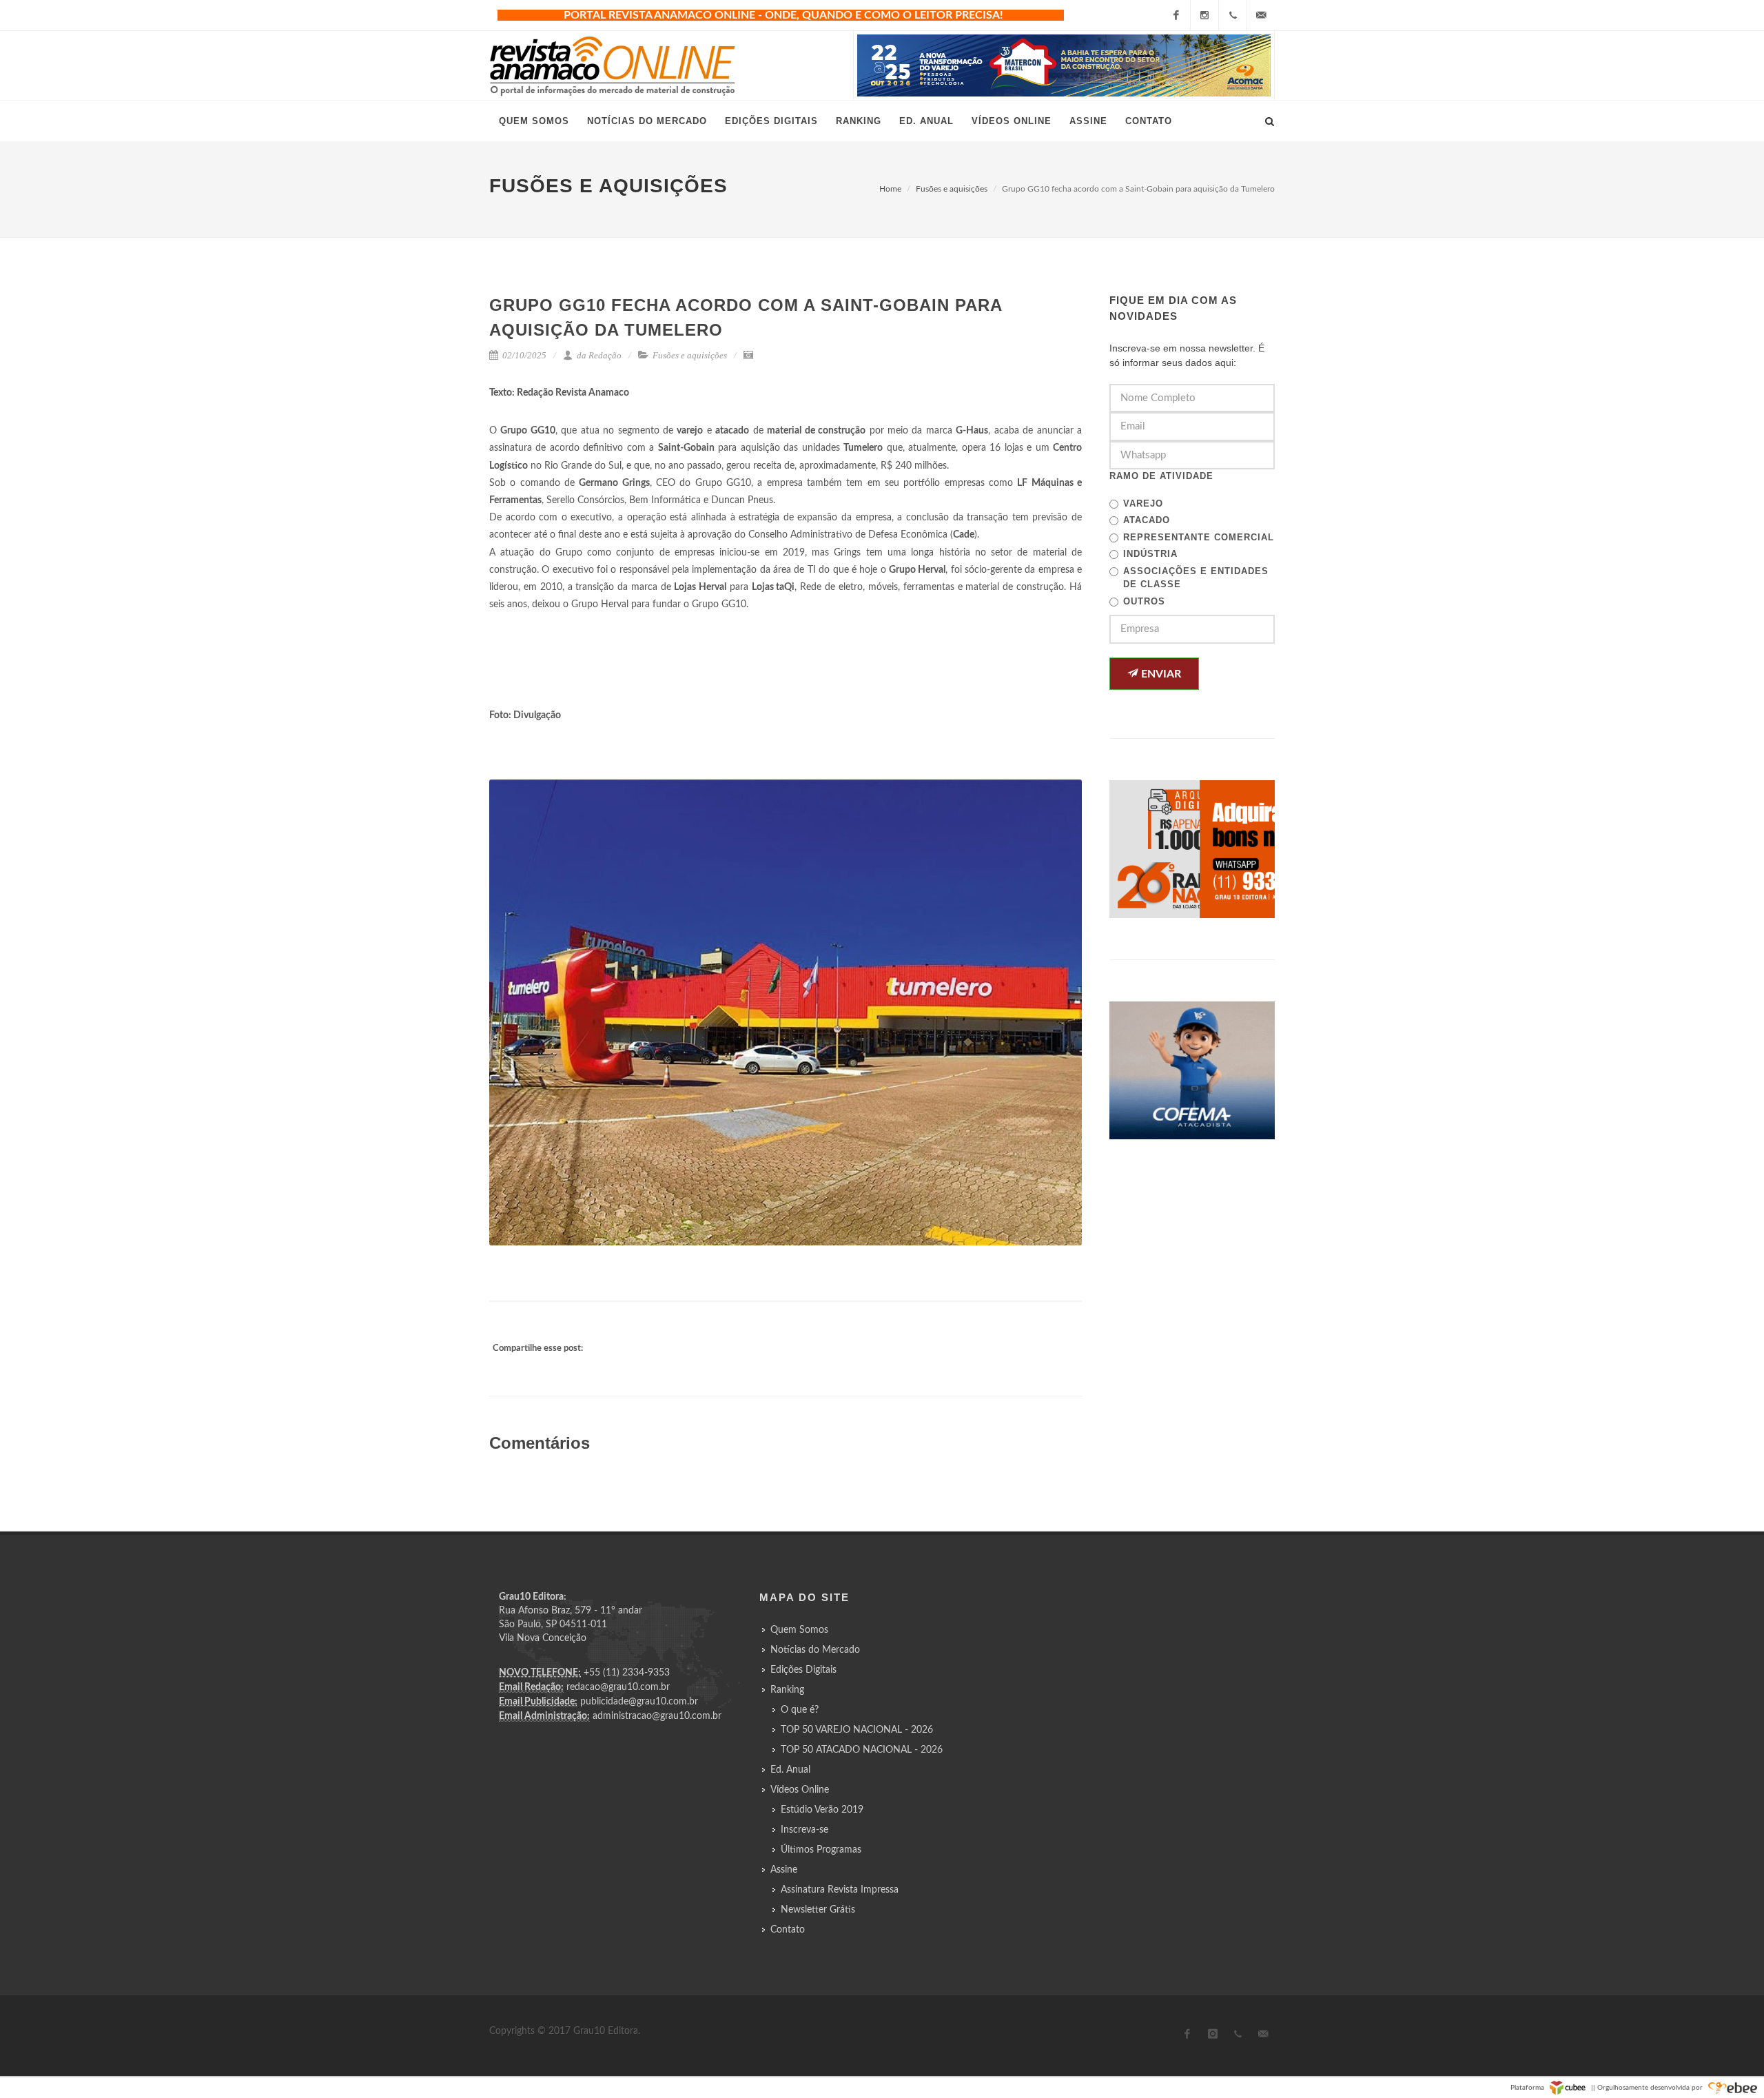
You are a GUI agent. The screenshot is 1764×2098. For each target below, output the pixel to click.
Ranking (787, 1690)
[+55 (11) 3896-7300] (1233, 15)
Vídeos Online (800, 1790)
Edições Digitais (803, 1670)
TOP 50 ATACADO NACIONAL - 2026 (862, 1750)
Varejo (1143, 503)
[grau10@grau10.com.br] (1261, 15)
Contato (788, 1930)
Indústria (1150, 554)
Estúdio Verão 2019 (822, 1810)
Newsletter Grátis (818, 1910)
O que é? (800, 1710)
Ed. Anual (790, 1770)
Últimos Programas (821, 1850)
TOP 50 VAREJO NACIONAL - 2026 (857, 1730)
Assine (784, 1870)
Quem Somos (799, 1630)
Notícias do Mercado (815, 1650)
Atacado (1147, 520)
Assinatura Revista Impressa (840, 1890)
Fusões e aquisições (952, 189)
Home (890, 189)
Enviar (1160, 674)
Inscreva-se (804, 1830)
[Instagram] (1204, 15)
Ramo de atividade (1161, 476)
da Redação (598, 355)
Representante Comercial (1199, 537)
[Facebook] (1176, 15)
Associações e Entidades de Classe (1196, 578)
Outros (1144, 601)
